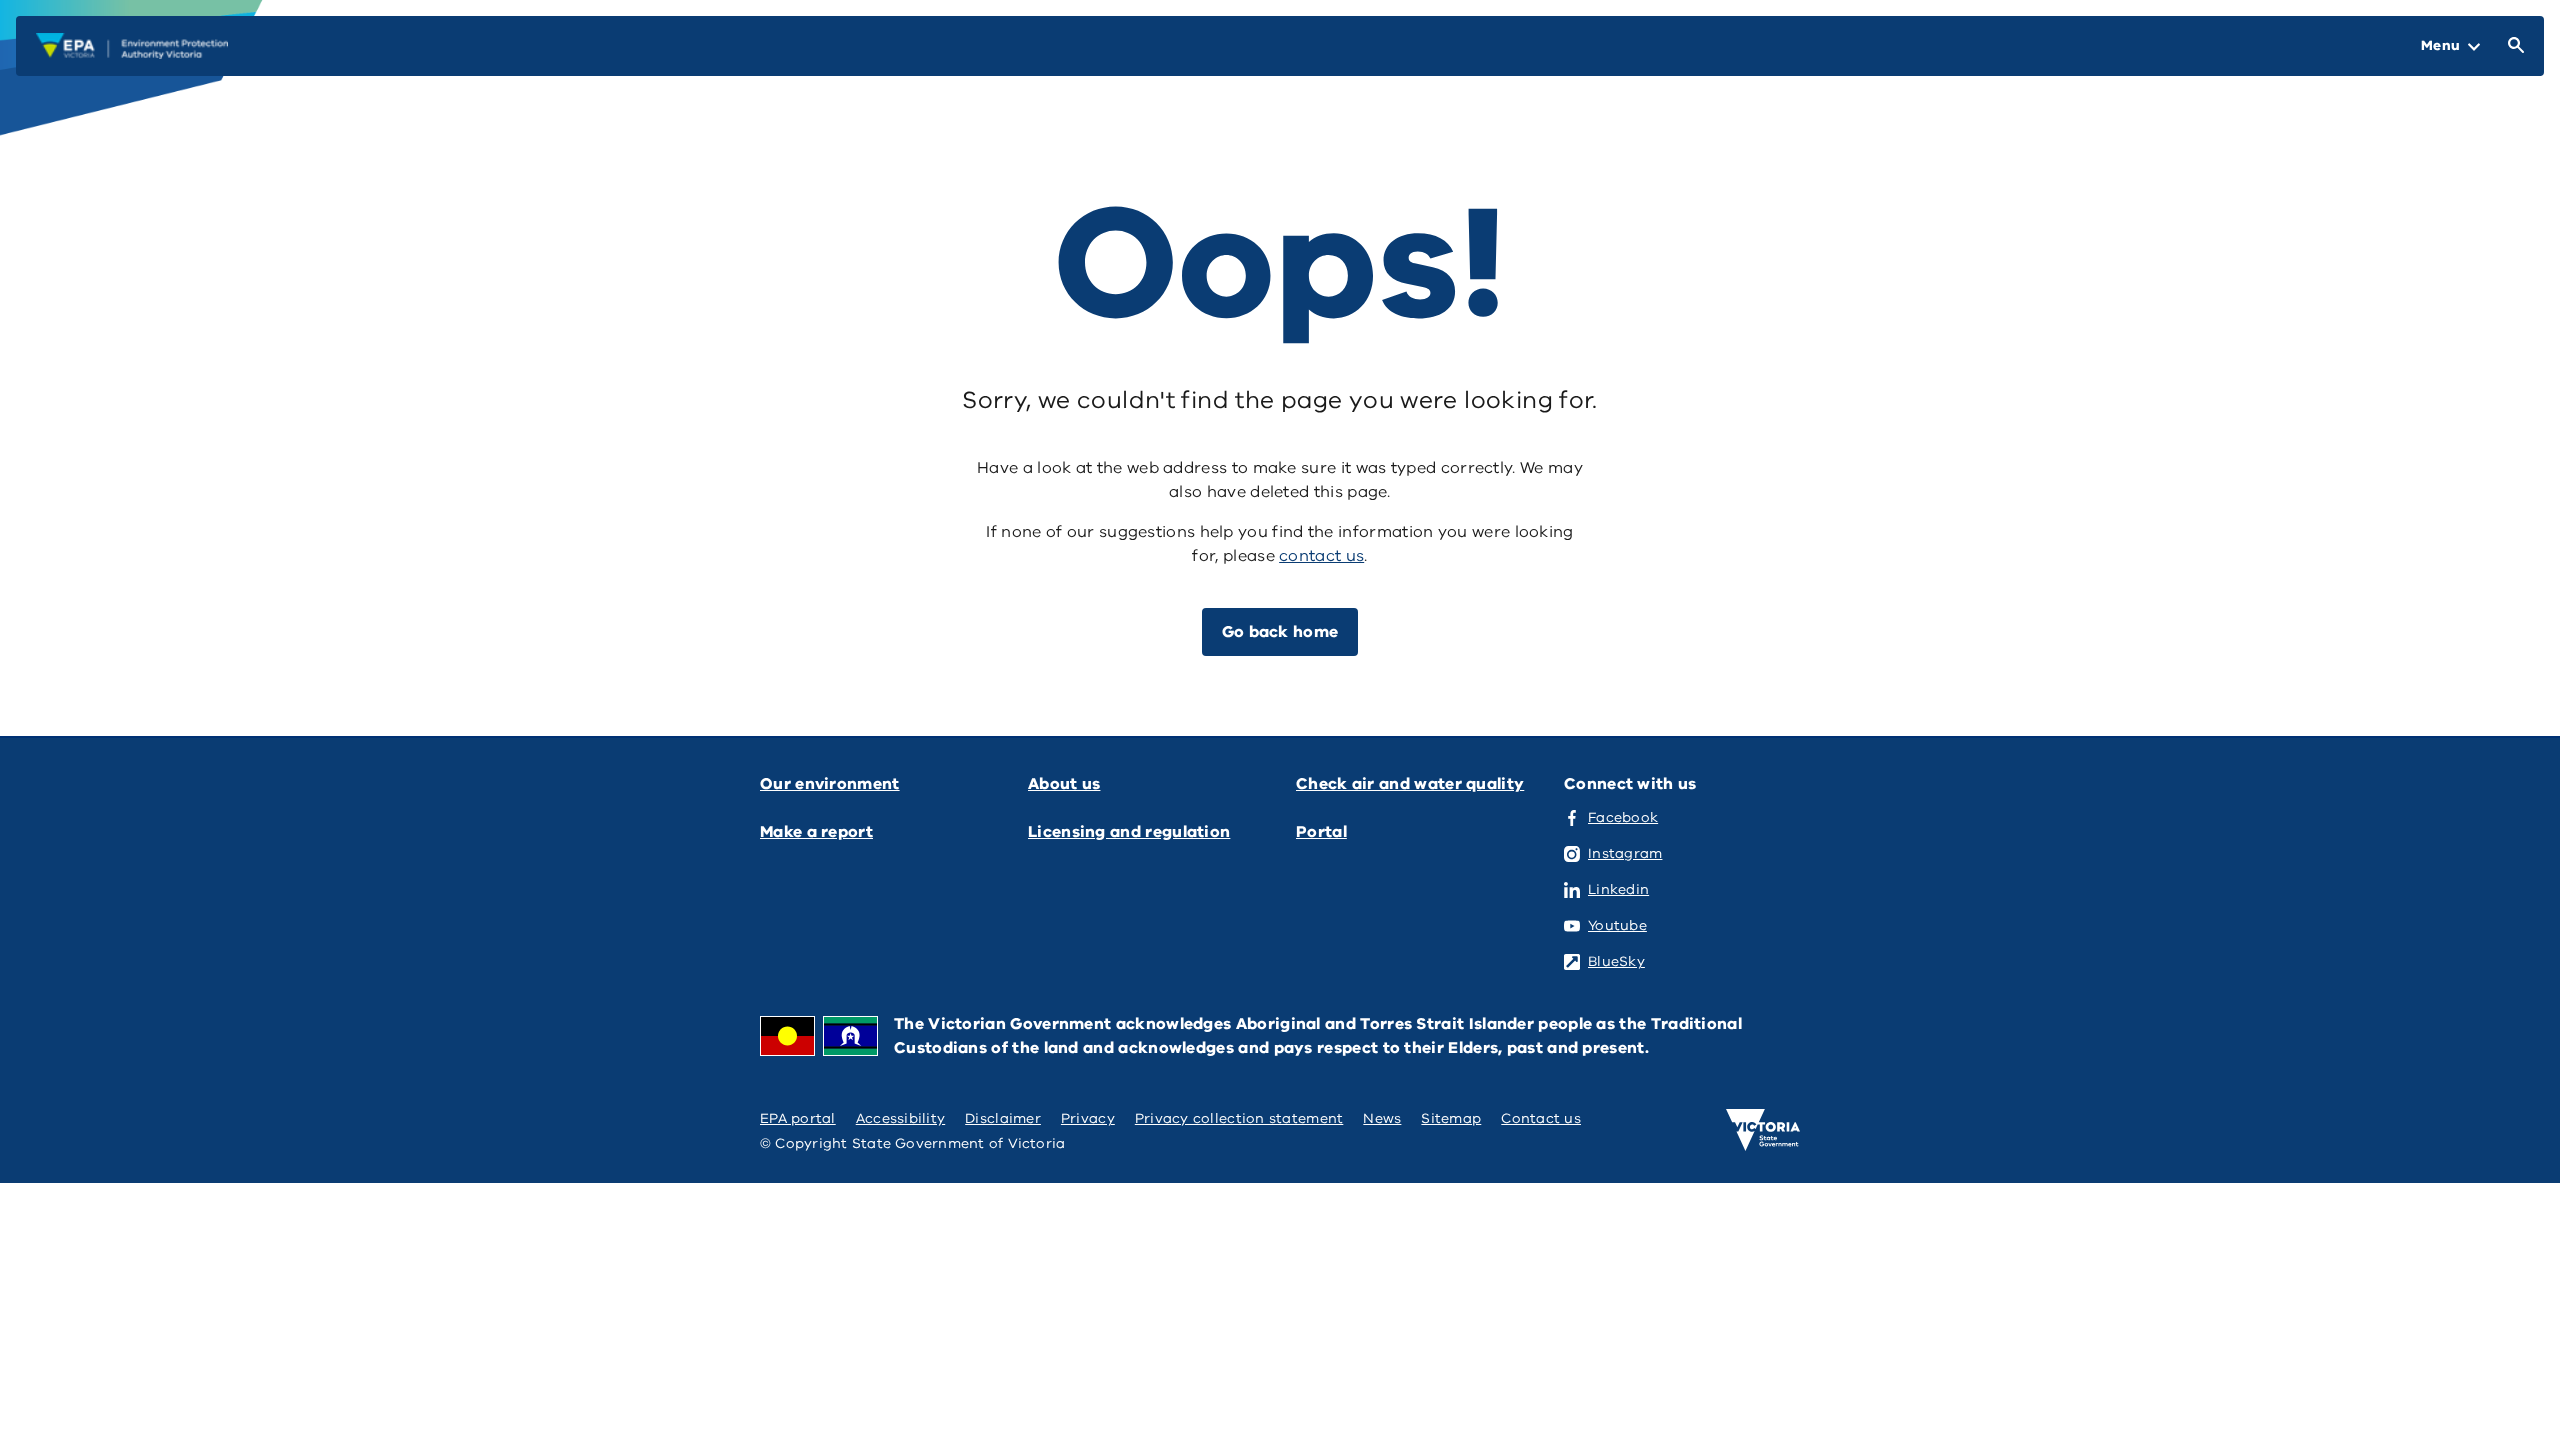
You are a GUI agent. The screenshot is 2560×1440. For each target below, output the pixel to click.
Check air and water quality (1410, 784)
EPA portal (798, 1118)
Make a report (816, 832)
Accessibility (901, 1118)
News (1382, 1118)
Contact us (1541, 1118)
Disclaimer (1003, 1118)
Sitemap (1451, 1118)
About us (1064, 784)
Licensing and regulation (1129, 832)
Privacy (1088, 1118)
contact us (1321, 556)
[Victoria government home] (1763, 1130)
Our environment (830, 784)
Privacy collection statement (1239, 1118)
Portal (1321, 832)
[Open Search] (2512, 46)
